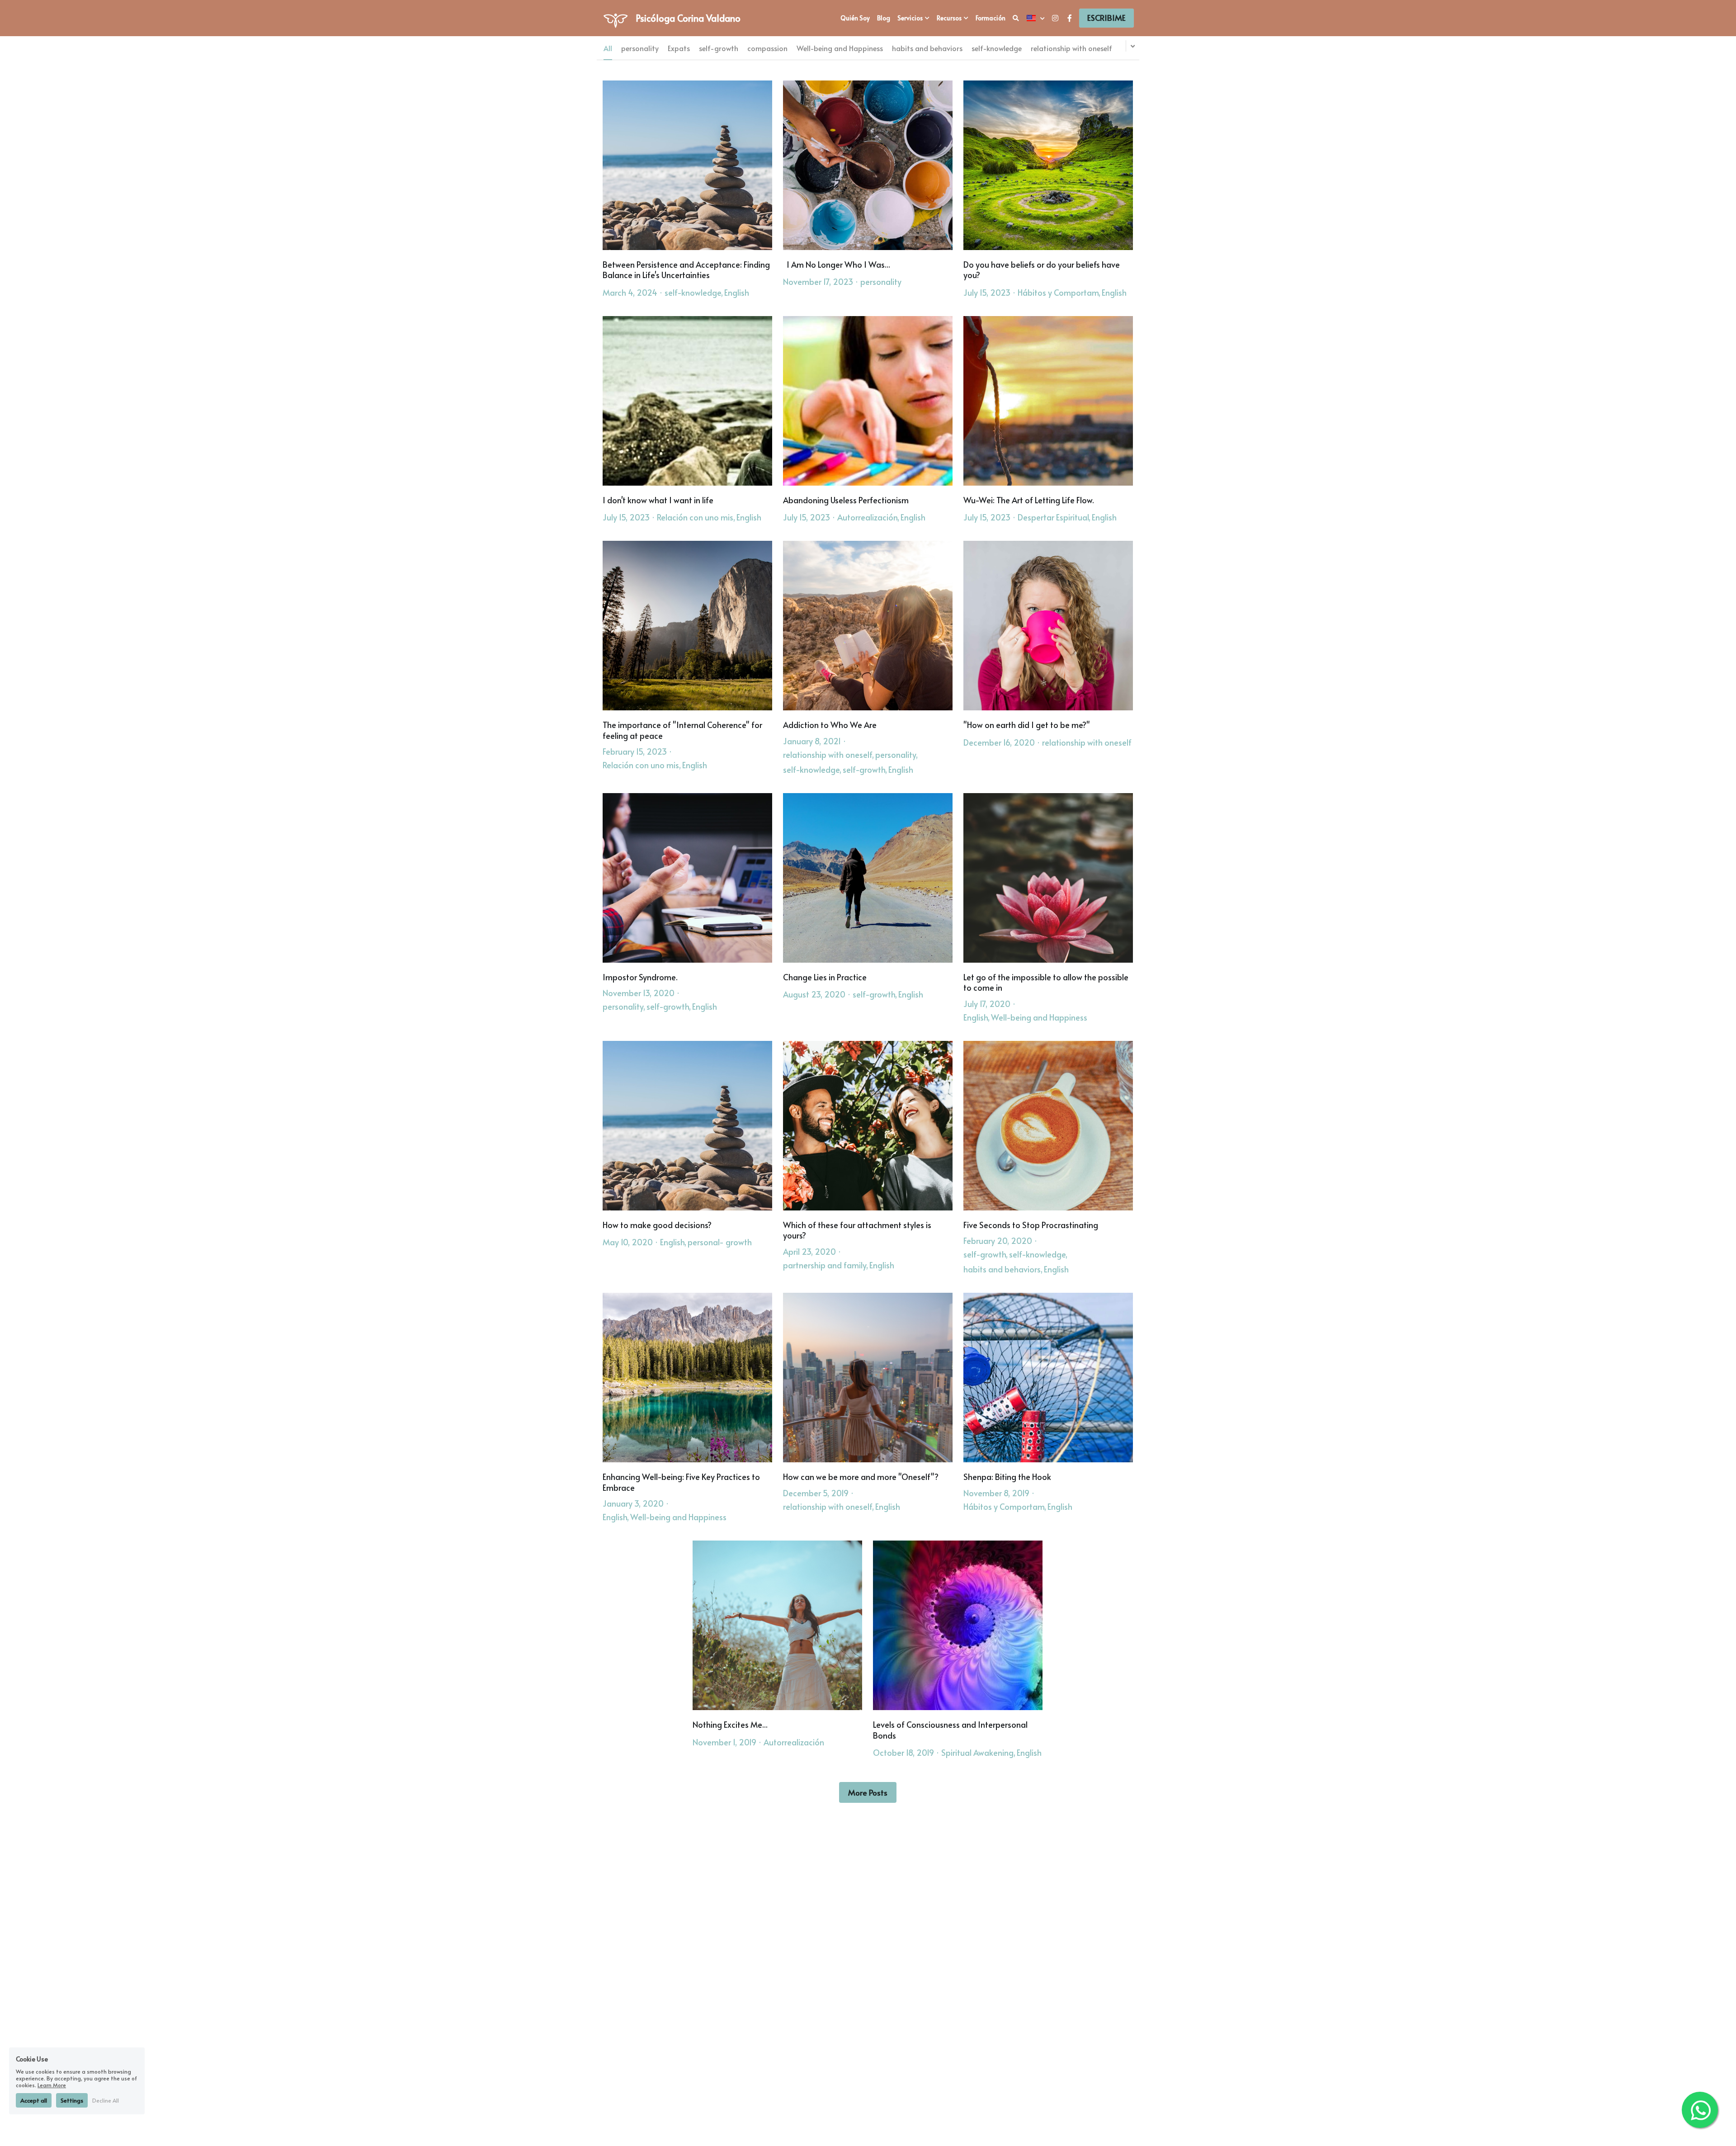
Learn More (52, 2085)
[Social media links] (1055, 18)
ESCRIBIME (1106, 18)
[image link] (616, 17)
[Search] (1016, 18)
